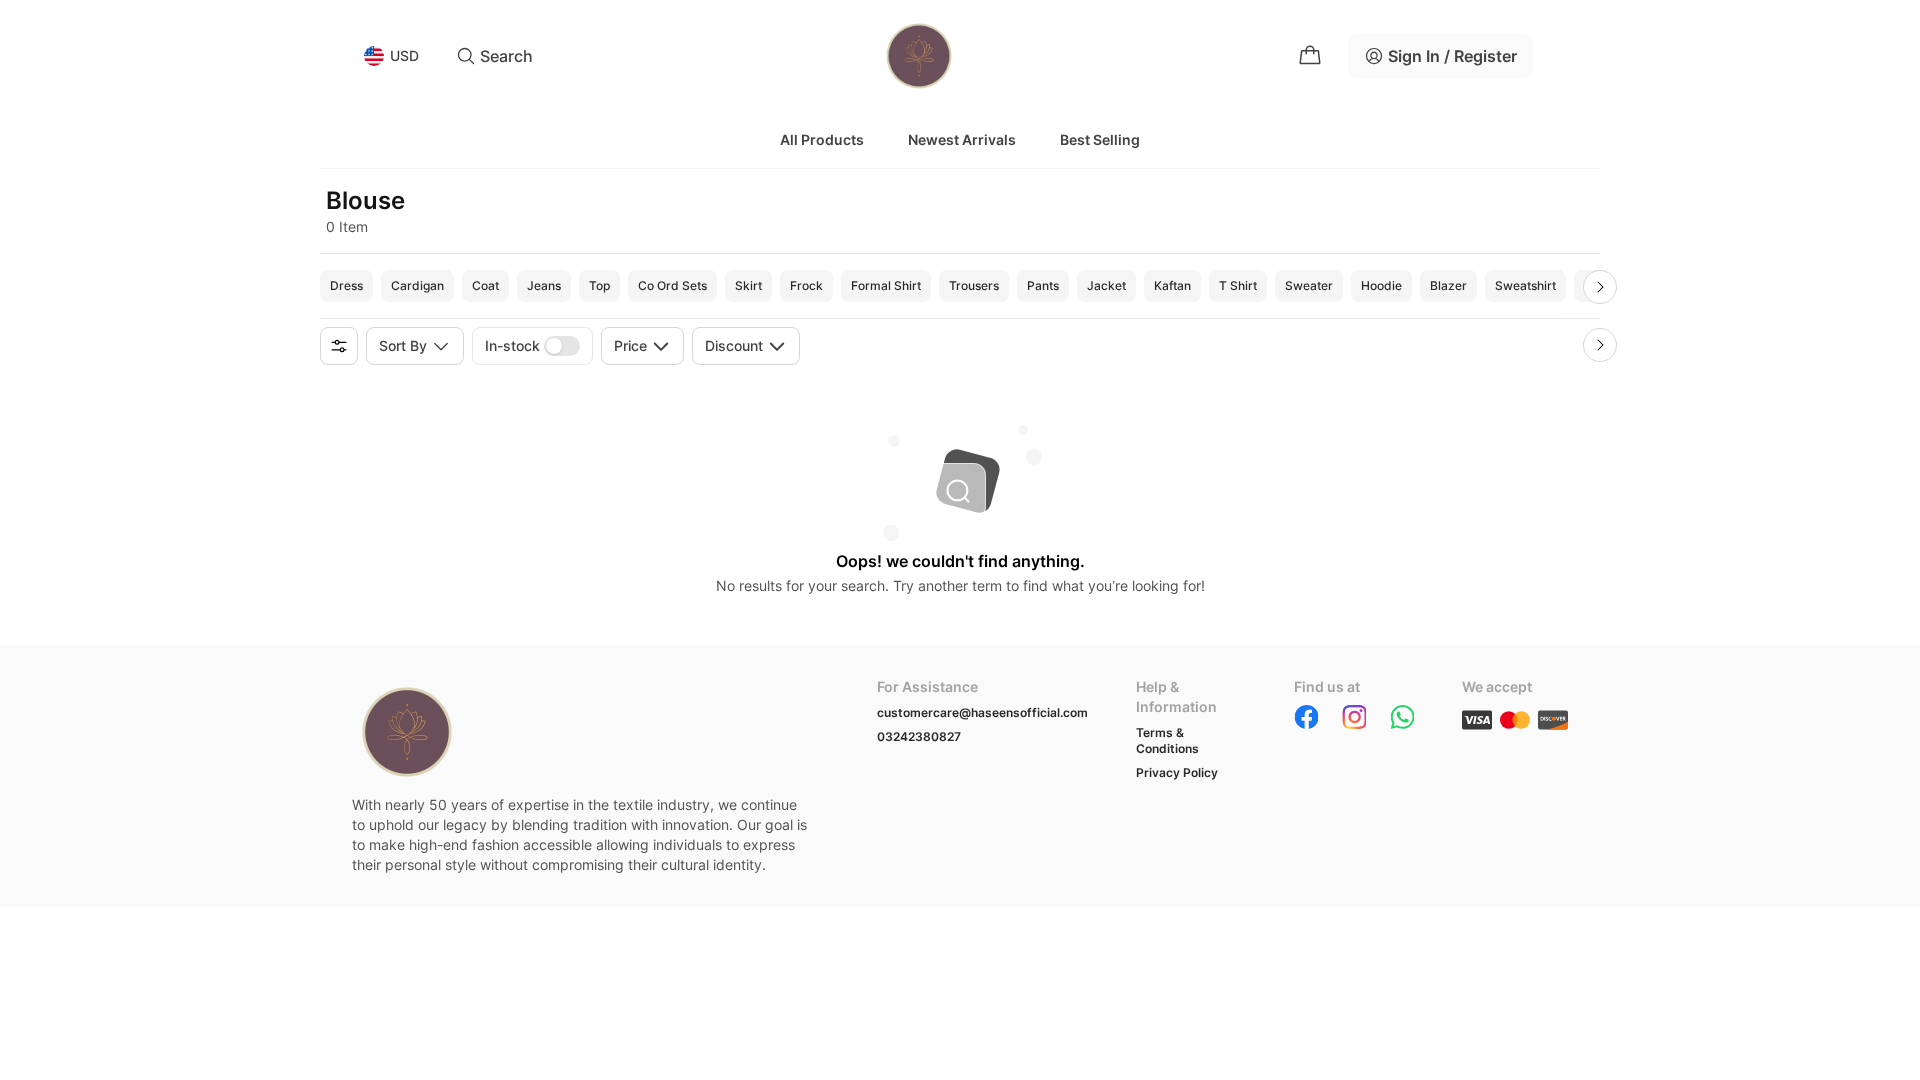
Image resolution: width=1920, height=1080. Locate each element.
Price (630, 345)
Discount (734, 345)
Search (506, 56)
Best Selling (1100, 139)
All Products (822, 139)
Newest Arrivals (962, 139)
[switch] (562, 346)
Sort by (403, 345)
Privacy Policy (1177, 772)
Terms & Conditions (1167, 740)
